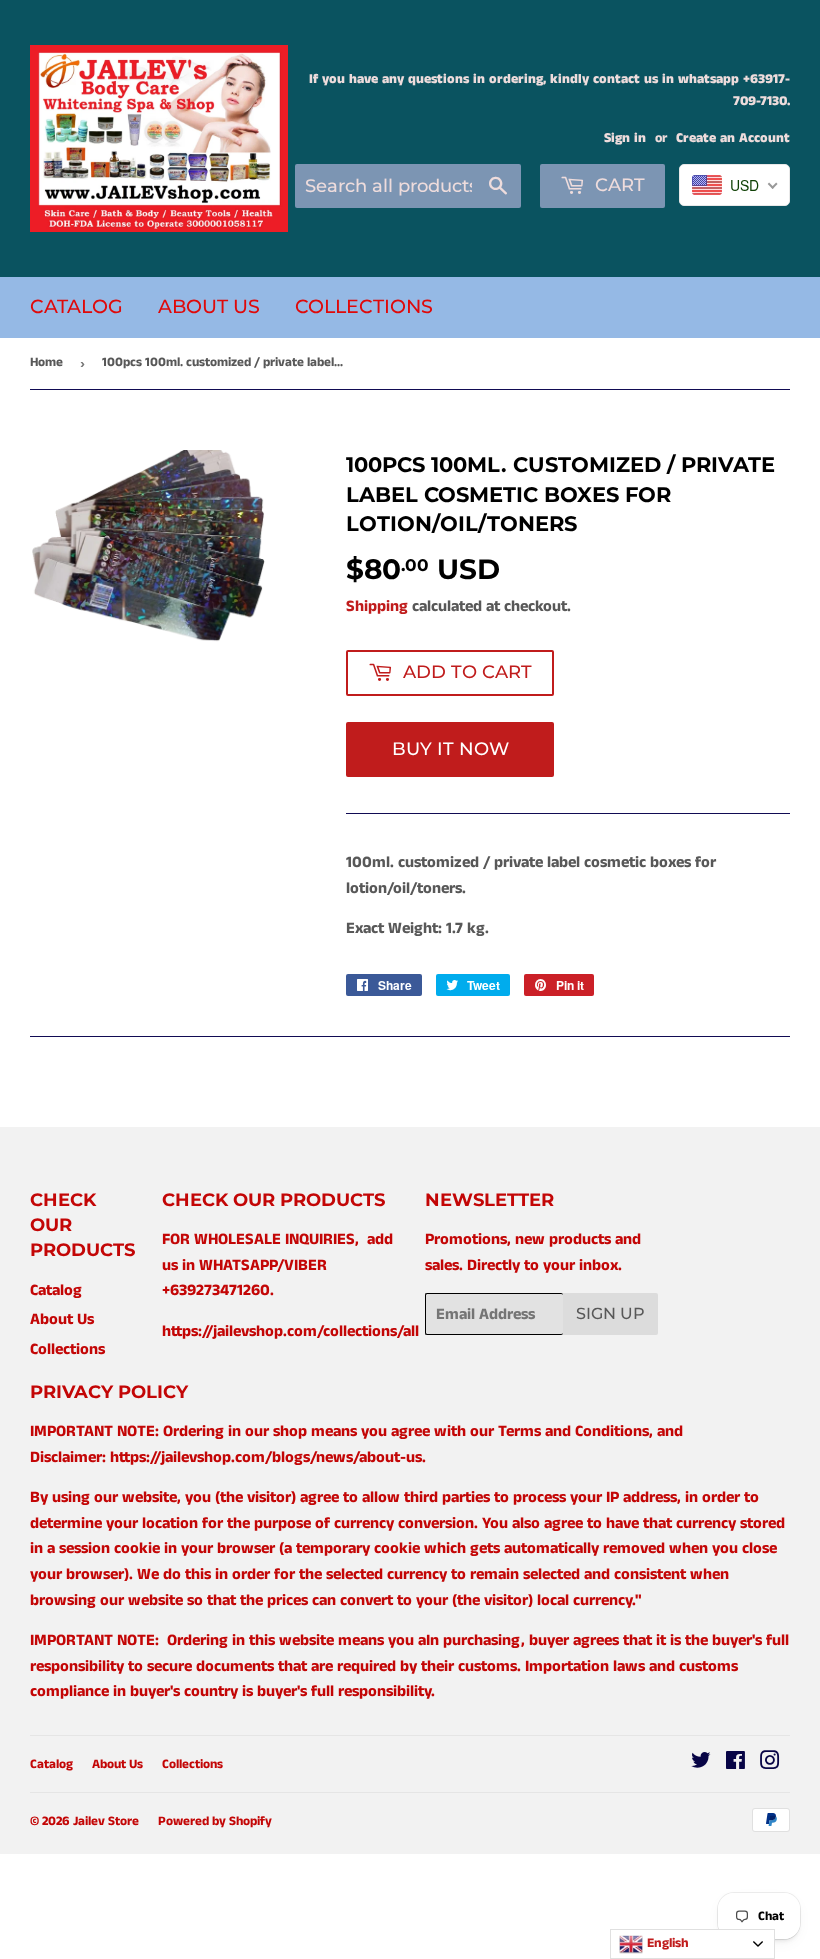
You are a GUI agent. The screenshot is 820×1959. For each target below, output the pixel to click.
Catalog (76, 306)
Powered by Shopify (215, 1821)
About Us (209, 306)
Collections (364, 306)
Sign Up (610, 1313)
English (666, 1943)
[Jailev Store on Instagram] (770, 1763)
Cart (617, 185)
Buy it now (450, 749)
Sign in (625, 138)
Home (46, 362)
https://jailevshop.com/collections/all (290, 1331)
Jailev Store (106, 1821)
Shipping (377, 606)
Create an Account (733, 138)
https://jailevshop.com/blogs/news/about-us (266, 1457)
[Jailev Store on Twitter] (701, 1763)
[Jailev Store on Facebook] (735, 1763)
